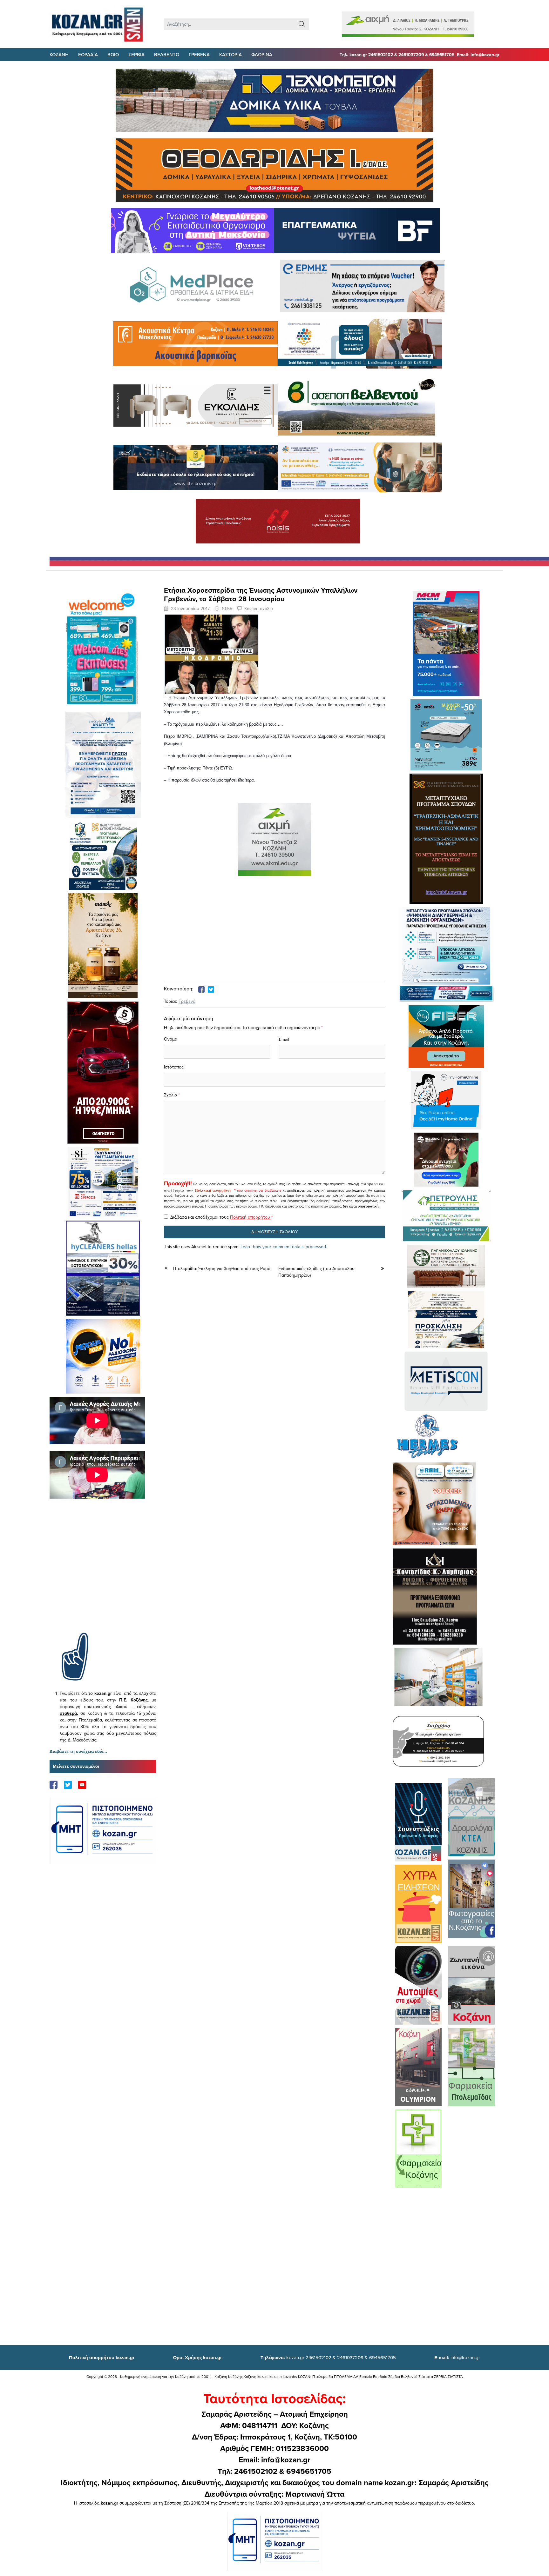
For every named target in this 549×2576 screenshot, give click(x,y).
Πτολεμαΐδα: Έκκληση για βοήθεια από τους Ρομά (222, 1268)
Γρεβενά (187, 1001)
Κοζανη (59, 54)
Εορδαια (88, 54)
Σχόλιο (170, 1095)
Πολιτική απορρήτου (213, 1190)
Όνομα (171, 1039)
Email (284, 1039)
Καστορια (230, 54)
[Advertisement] (103, 1575)
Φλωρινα (262, 54)
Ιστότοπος (174, 1067)
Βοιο (113, 54)
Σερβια (136, 54)
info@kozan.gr (457, 2357)
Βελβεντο (167, 54)
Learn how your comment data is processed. (284, 1247)
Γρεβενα (199, 54)
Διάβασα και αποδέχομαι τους (222, 1217)
